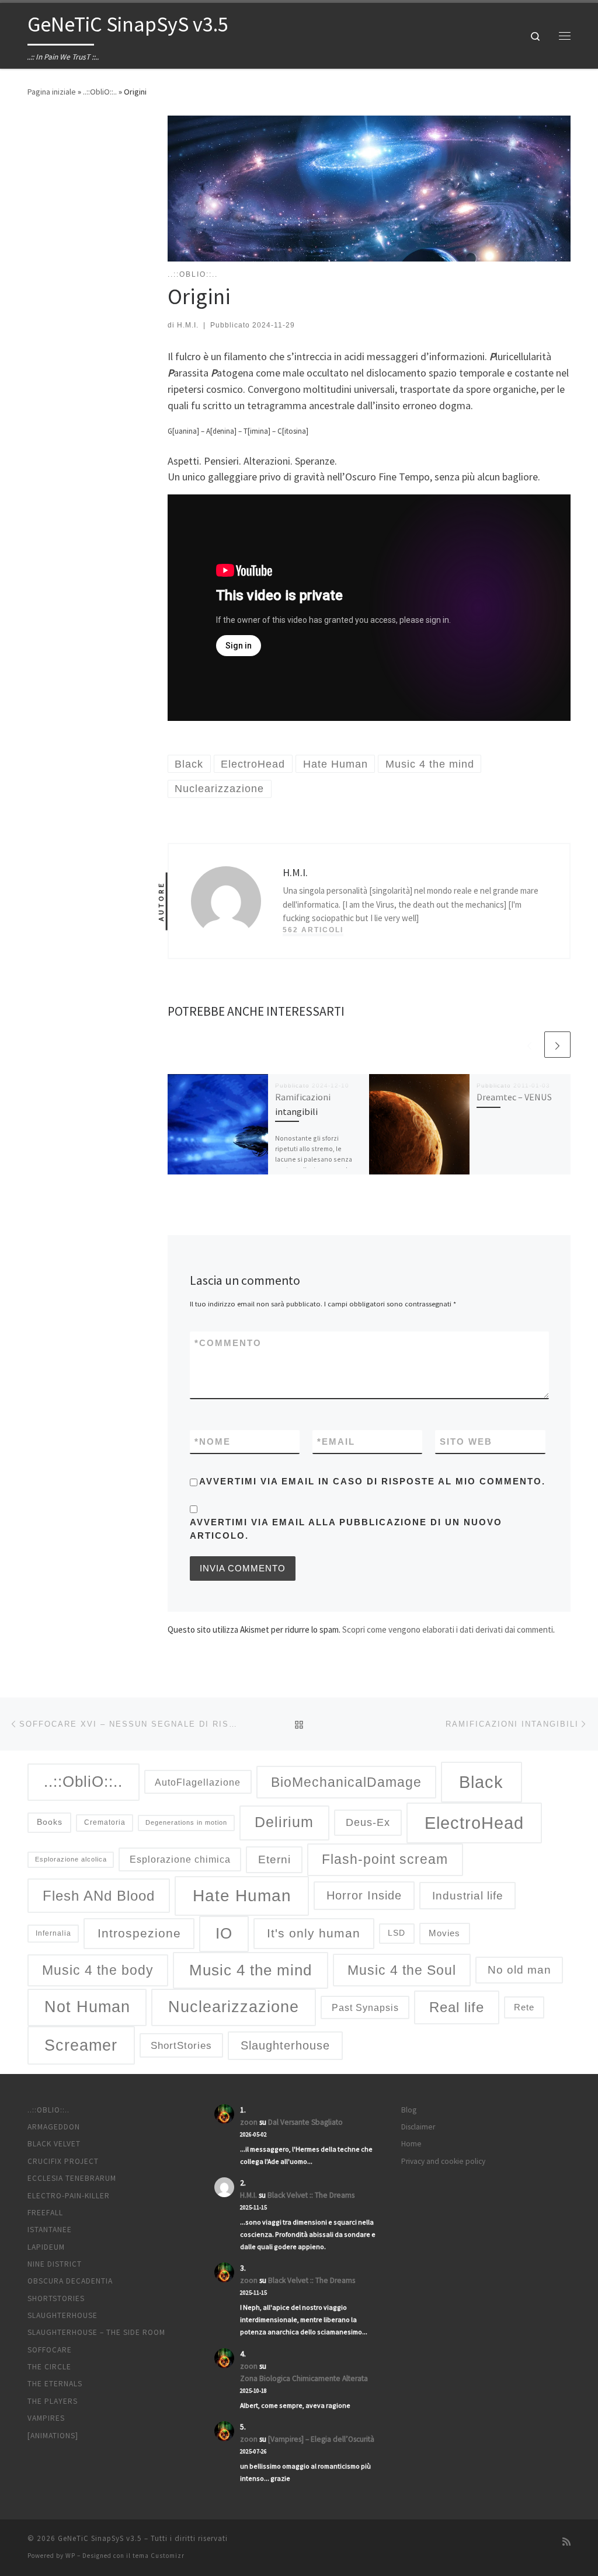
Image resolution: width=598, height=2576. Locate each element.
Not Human (87, 2007)
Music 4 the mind (251, 1970)
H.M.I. (188, 325)
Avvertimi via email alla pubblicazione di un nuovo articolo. (346, 1529)
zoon (249, 2122)
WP (70, 2556)
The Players (53, 2401)
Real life (457, 2007)
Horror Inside (364, 1895)
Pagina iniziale (52, 92)
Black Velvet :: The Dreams (311, 2195)
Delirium (284, 1822)
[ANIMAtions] (53, 2436)
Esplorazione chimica (180, 1859)
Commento (228, 1343)
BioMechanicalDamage (346, 1782)
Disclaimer (418, 2127)
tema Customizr (159, 2556)
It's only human (314, 1933)
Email (336, 1442)
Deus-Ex (368, 1822)
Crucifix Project (63, 2161)
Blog (409, 2110)
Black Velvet (54, 2144)
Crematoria (105, 1822)
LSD (397, 1933)
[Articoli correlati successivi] (557, 1045)
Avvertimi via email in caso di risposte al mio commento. (372, 1481)
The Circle (49, 2367)
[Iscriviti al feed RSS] (566, 2542)
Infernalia (53, 1933)
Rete (524, 2007)
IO (224, 1933)
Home (411, 2144)
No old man (519, 1970)
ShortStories (181, 2046)
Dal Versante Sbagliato (305, 2122)
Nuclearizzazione (234, 2007)
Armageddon (54, 2127)
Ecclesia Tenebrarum (72, 2178)
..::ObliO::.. (100, 92)
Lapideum (46, 2247)
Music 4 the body (98, 1970)
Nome (213, 1442)
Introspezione (139, 1933)
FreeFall (45, 2213)
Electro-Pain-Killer (69, 2196)
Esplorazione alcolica (71, 1859)
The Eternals (55, 2384)
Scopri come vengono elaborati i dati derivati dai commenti (448, 1629)
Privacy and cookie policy (443, 2161)
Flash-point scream (385, 1859)
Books (50, 1822)
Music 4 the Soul (402, 1970)
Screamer (81, 2045)
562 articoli (313, 930)
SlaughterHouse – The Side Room (96, 2332)
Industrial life (468, 1896)
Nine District (55, 2264)
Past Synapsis (365, 2007)
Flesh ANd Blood (99, 1896)
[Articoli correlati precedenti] (529, 1045)
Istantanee (50, 2230)
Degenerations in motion (186, 1822)
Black (481, 1782)
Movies (444, 1933)
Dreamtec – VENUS (514, 1097)
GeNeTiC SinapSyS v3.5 (100, 2538)
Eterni (274, 1859)
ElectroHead (474, 1823)
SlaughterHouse (62, 2315)
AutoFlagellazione (198, 1782)
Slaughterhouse (285, 2045)
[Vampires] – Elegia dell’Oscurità (321, 2439)
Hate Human (242, 1895)
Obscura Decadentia (70, 2281)
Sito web (466, 1442)
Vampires (46, 2418)
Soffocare (50, 2350)
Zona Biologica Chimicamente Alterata (304, 2378)
